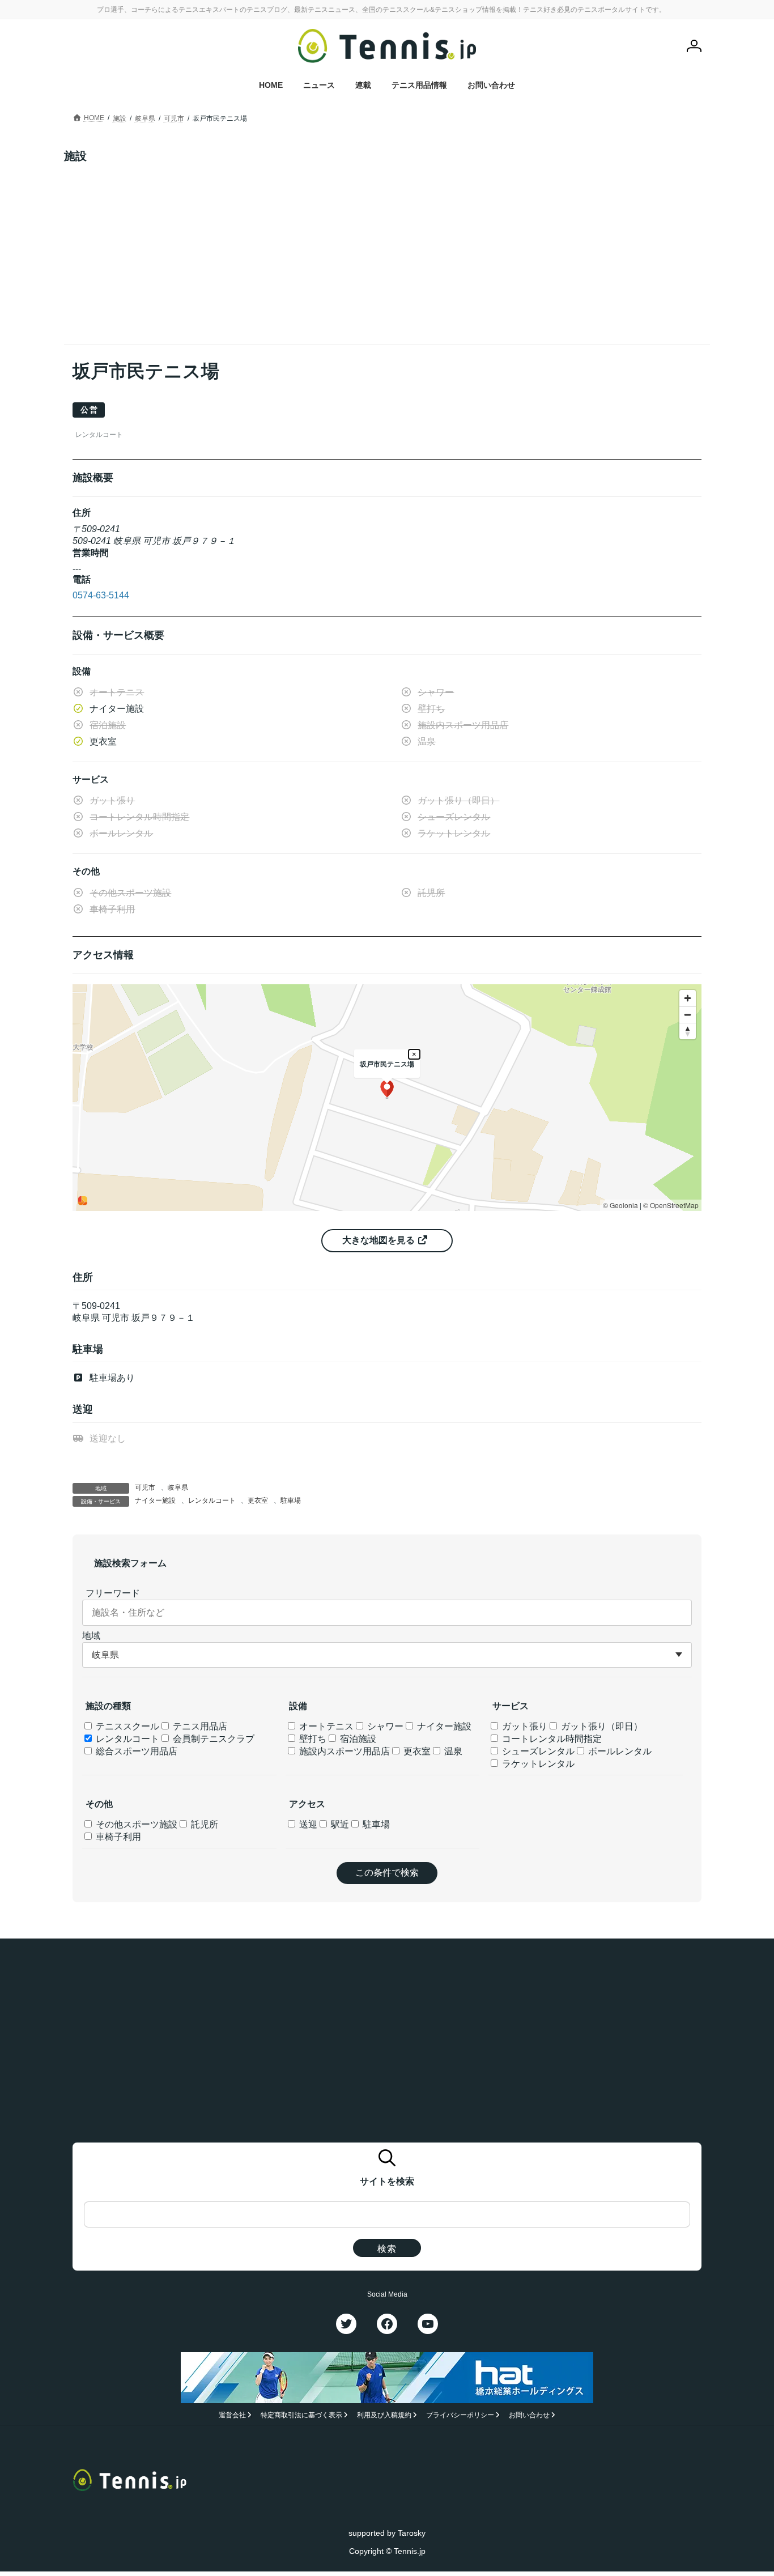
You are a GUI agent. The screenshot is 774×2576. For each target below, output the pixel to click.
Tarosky (412, 2533)
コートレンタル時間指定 (551, 1739)
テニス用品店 (199, 1726)
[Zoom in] (688, 998)
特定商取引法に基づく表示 (301, 2416)
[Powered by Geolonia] (83, 1201)
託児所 (203, 1824)
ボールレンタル (619, 1751)
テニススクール (126, 1726)
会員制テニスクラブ (212, 1739)
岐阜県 (178, 1487)
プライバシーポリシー (460, 2416)
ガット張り (524, 1726)
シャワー (384, 1726)
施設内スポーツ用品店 (343, 1751)
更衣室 (258, 1500)
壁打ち (312, 1739)
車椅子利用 (117, 1837)
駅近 (339, 1824)
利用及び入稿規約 (384, 2416)
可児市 (145, 1487)
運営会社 (232, 2416)
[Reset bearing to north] (688, 1031)
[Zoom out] (688, 1015)
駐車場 (291, 1500)
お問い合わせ (529, 2416)
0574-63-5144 (101, 595)
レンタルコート (212, 1500)
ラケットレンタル (537, 1764)
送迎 (307, 1824)
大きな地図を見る (380, 1240)
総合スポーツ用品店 (135, 1751)
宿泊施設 (357, 1739)
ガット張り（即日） (601, 1726)
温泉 (452, 1751)
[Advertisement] (387, 248)
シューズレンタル (537, 1751)
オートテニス (325, 1726)
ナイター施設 (155, 1500)
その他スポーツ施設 (135, 1824)
